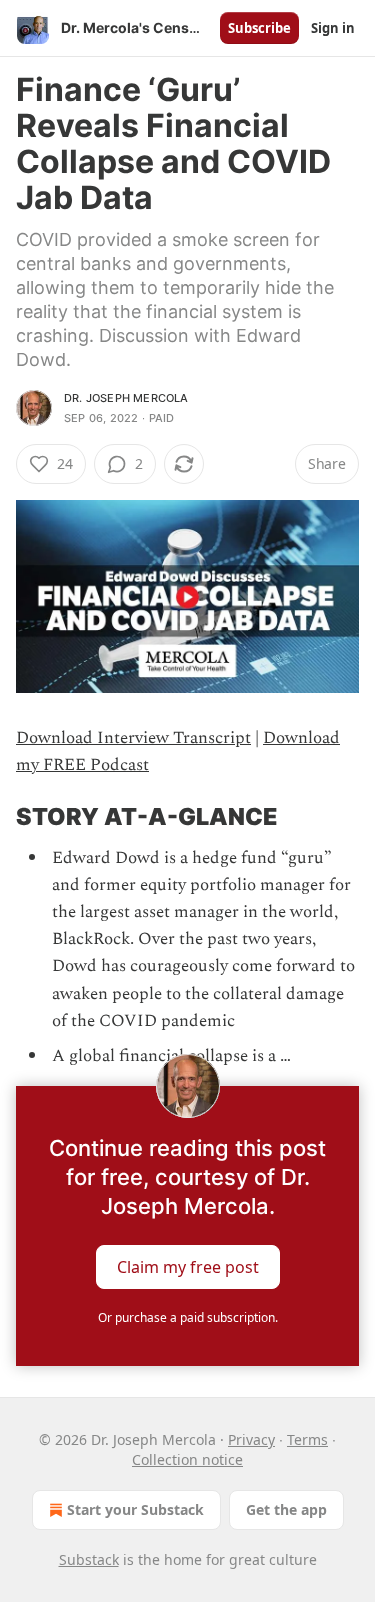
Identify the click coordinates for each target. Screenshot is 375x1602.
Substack (89, 1559)
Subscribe (259, 28)
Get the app (286, 1509)
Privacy (251, 1439)
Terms (307, 1439)
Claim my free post (188, 1267)
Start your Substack (135, 1509)
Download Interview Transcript (133, 738)
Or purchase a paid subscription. (188, 1317)
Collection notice (187, 1459)
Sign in (333, 28)
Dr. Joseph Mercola (126, 398)
